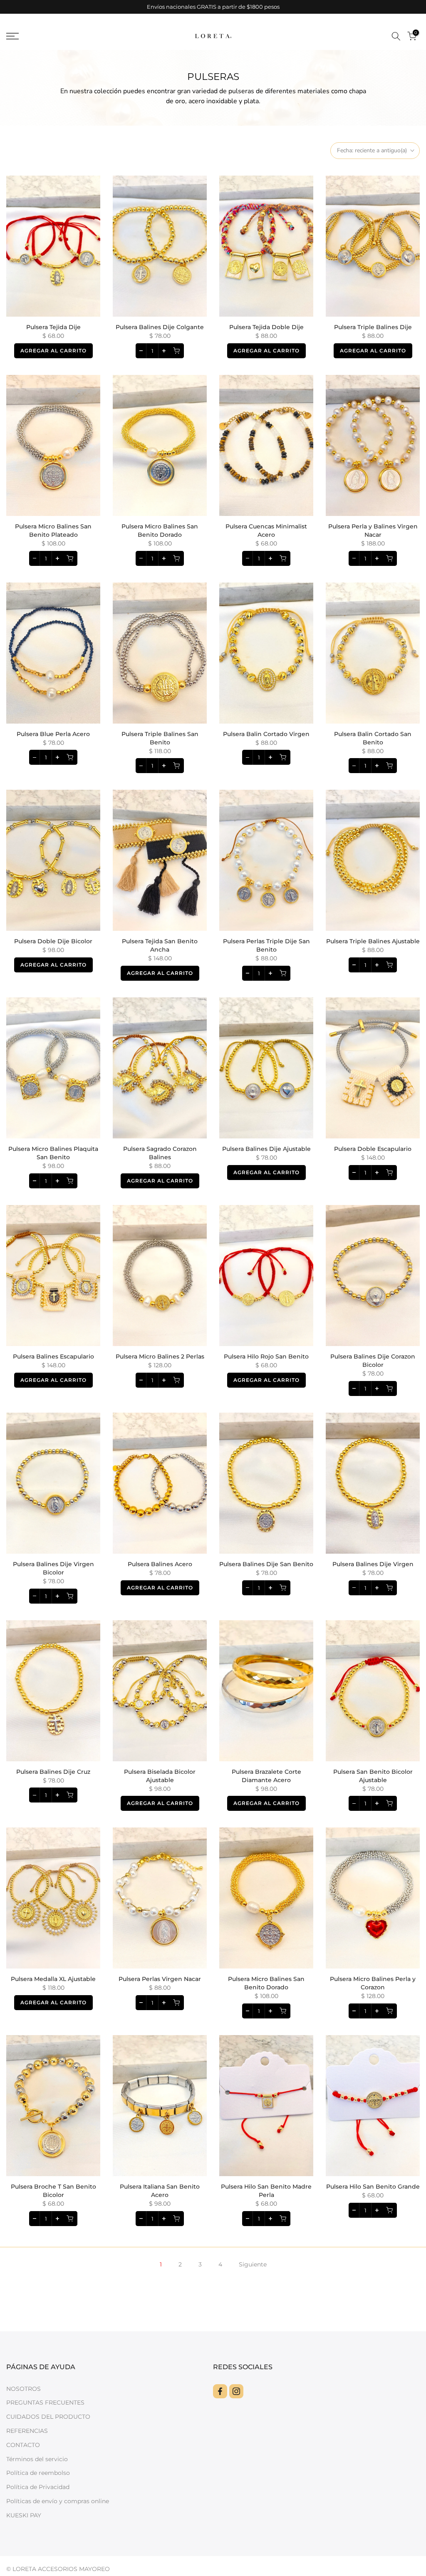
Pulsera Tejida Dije (53, 327)
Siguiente (253, 2264)
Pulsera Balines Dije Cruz (53, 1772)
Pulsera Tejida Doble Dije (266, 327)
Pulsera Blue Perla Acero (53, 734)
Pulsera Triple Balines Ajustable (373, 941)
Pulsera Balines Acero (160, 1564)
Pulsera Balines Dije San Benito (266, 1564)
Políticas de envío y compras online (58, 2501)
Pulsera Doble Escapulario (373, 1149)
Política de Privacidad (38, 2487)
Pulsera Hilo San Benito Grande (373, 2187)
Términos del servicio (37, 2459)
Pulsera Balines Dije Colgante (160, 327)
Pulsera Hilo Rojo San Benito (266, 1356)
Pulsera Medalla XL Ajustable (53, 1979)
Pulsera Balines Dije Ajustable (266, 1149)
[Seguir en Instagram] (236, 2391)
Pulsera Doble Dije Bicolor (53, 941)
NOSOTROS (24, 2389)
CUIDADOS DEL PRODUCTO (48, 2417)
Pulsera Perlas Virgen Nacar (160, 1979)
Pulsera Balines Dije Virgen (373, 1564)
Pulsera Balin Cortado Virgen (266, 734)
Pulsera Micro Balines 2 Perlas (160, 1356)
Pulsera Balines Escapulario (53, 1356)
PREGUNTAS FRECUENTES (45, 2402)
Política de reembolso (38, 2473)
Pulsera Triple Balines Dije (373, 327)
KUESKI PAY (24, 2515)
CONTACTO (23, 2445)
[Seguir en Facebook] (220, 2391)
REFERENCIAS (27, 2431)
